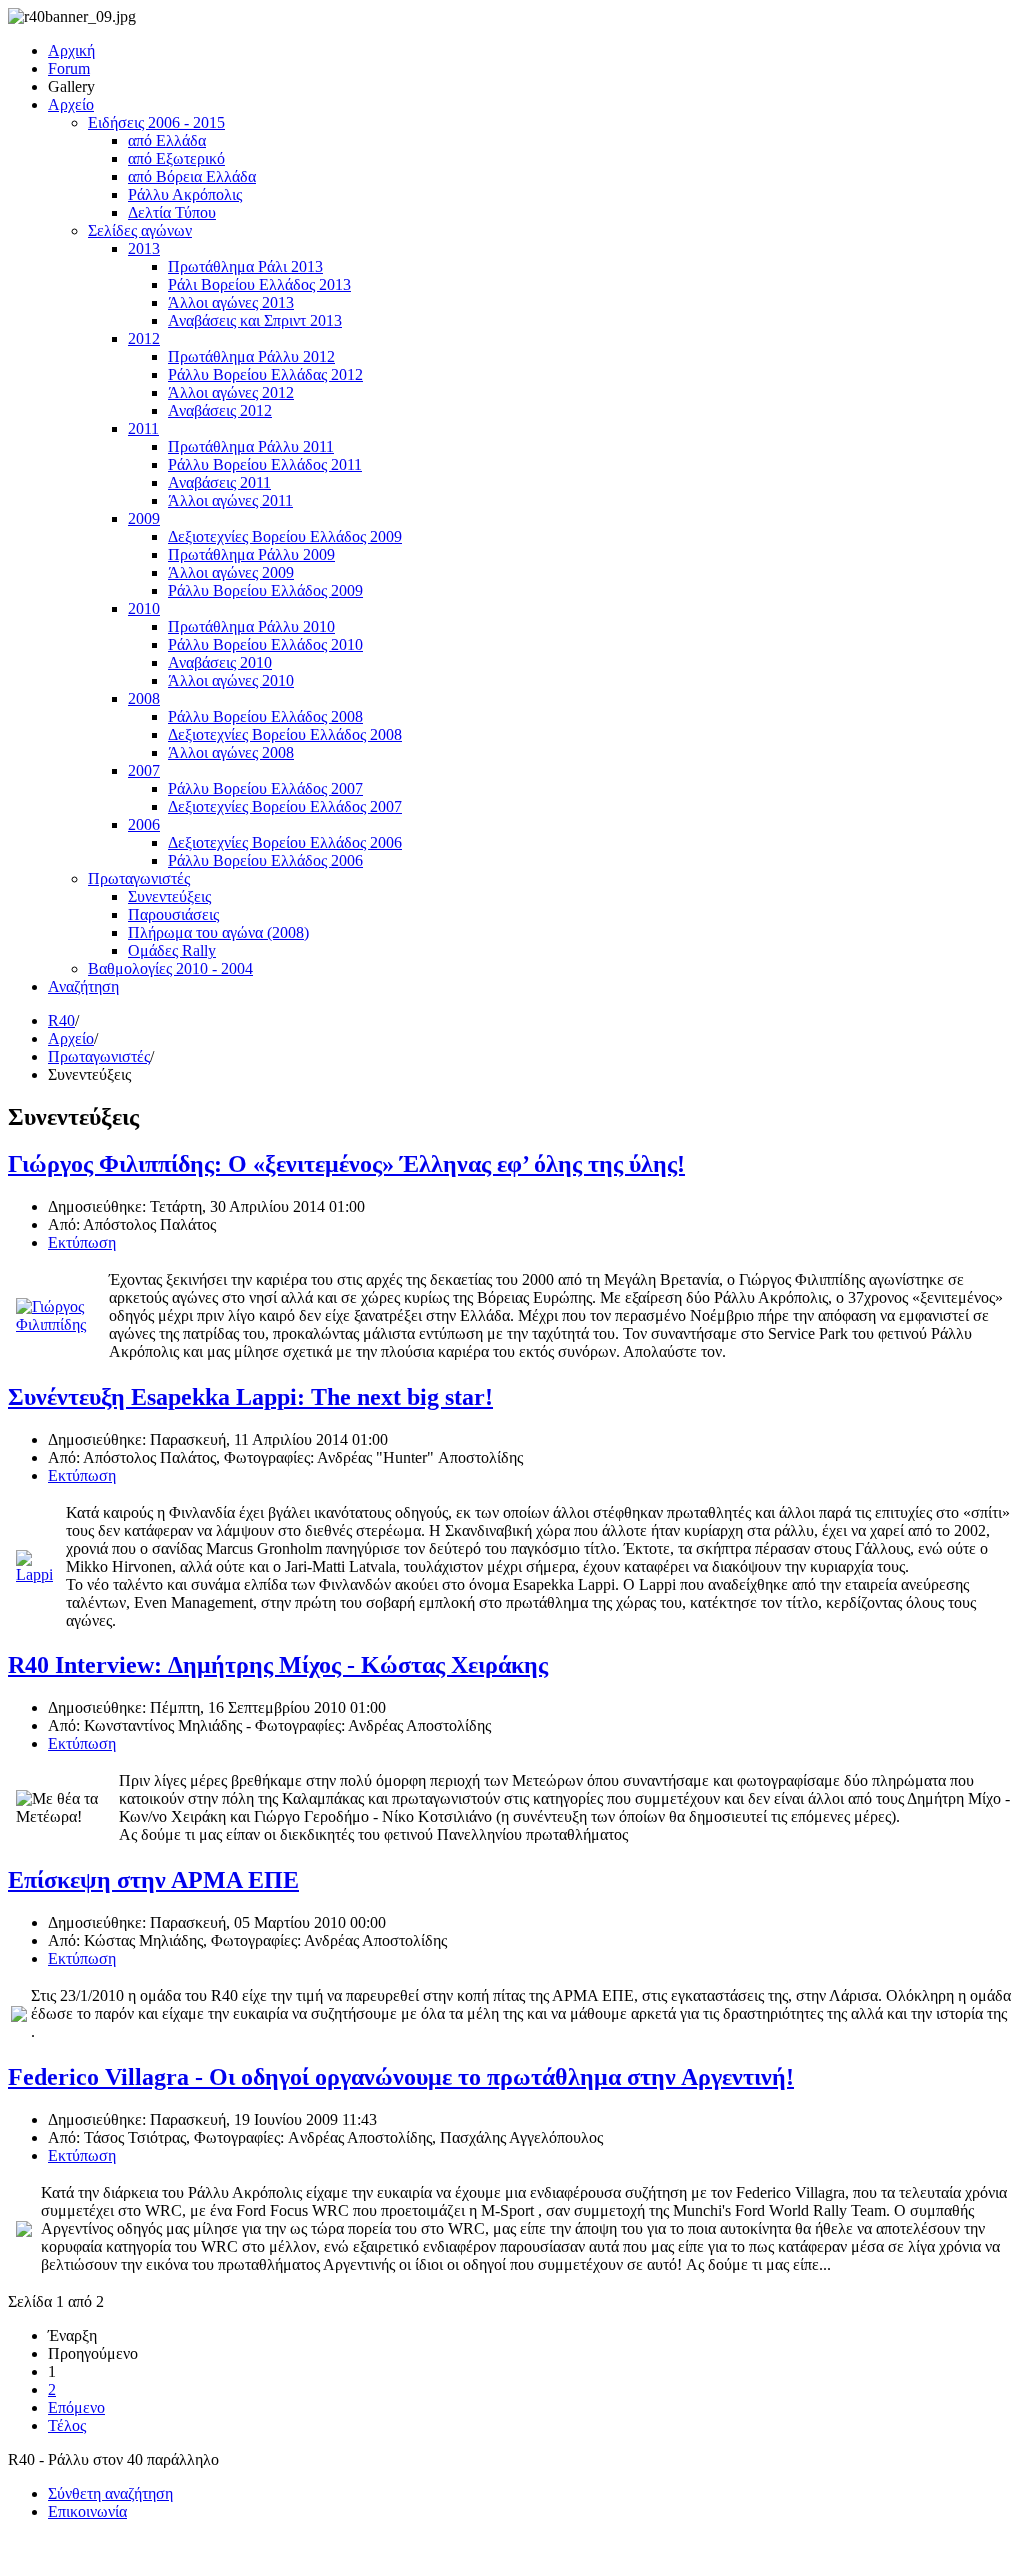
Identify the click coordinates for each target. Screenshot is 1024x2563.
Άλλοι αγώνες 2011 (230, 500)
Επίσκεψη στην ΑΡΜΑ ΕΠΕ (153, 1880)
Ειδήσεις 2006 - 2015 (156, 122)
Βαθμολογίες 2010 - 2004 (170, 968)
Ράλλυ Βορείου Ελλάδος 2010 (265, 644)
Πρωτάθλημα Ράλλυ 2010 (251, 626)
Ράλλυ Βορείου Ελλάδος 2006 (265, 860)
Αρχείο (71, 104)
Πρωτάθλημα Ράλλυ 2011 (251, 446)
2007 (144, 770)
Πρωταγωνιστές (139, 878)
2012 (144, 338)
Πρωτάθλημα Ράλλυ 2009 (251, 554)
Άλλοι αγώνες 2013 (231, 302)
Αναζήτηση (83, 986)
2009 (144, 518)
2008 (144, 698)
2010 (144, 608)
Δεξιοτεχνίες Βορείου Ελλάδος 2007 (285, 806)
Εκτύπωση (82, 1242)
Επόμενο (76, 2407)
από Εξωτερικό (176, 158)
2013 (144, 248)
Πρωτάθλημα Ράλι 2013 (245, 266)
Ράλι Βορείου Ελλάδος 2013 (259, 284)
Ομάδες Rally (172, 950)
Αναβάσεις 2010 (220, 662)
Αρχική (71, 50)
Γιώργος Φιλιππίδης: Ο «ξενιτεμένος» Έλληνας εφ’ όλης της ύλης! (346, 1164)
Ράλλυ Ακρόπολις (185, 194)
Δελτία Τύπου (172, 212)
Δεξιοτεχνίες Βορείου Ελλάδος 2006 (285, 842)
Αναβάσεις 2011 (219, 482)
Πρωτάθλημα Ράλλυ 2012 (251, 356)
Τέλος (67, 2425)
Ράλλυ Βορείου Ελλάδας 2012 (265, 374)
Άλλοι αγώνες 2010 (231, 680)
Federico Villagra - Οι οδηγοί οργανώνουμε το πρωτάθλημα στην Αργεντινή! (401, 2077)
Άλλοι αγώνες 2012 (231, 392)
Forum (69, 68)
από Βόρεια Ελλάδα (192, 176)
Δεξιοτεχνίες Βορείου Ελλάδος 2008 (285, 734)
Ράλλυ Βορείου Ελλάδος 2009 (265, 590)
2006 (144, 824)
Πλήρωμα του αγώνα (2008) (218, 932)
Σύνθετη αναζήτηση (110, 2493)
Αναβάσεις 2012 (220, 410)
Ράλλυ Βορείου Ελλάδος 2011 (265, 464)
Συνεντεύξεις (169, 896)
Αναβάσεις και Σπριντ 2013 (255, 320)
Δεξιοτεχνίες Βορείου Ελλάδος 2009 (285, 536)
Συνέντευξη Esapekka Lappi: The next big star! (250, 1397)
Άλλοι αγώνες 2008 (231, 752)
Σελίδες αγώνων (140, 230)
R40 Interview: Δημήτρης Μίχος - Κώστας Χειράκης (278, 1665)
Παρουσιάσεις (173, 914)
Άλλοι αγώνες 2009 (231, 572)
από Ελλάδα (167, 140)
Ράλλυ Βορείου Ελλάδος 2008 (265, 716)
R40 (61, 1020)
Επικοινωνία (87, 2511)
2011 (143, 428)
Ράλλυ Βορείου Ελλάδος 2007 (265, 788)
